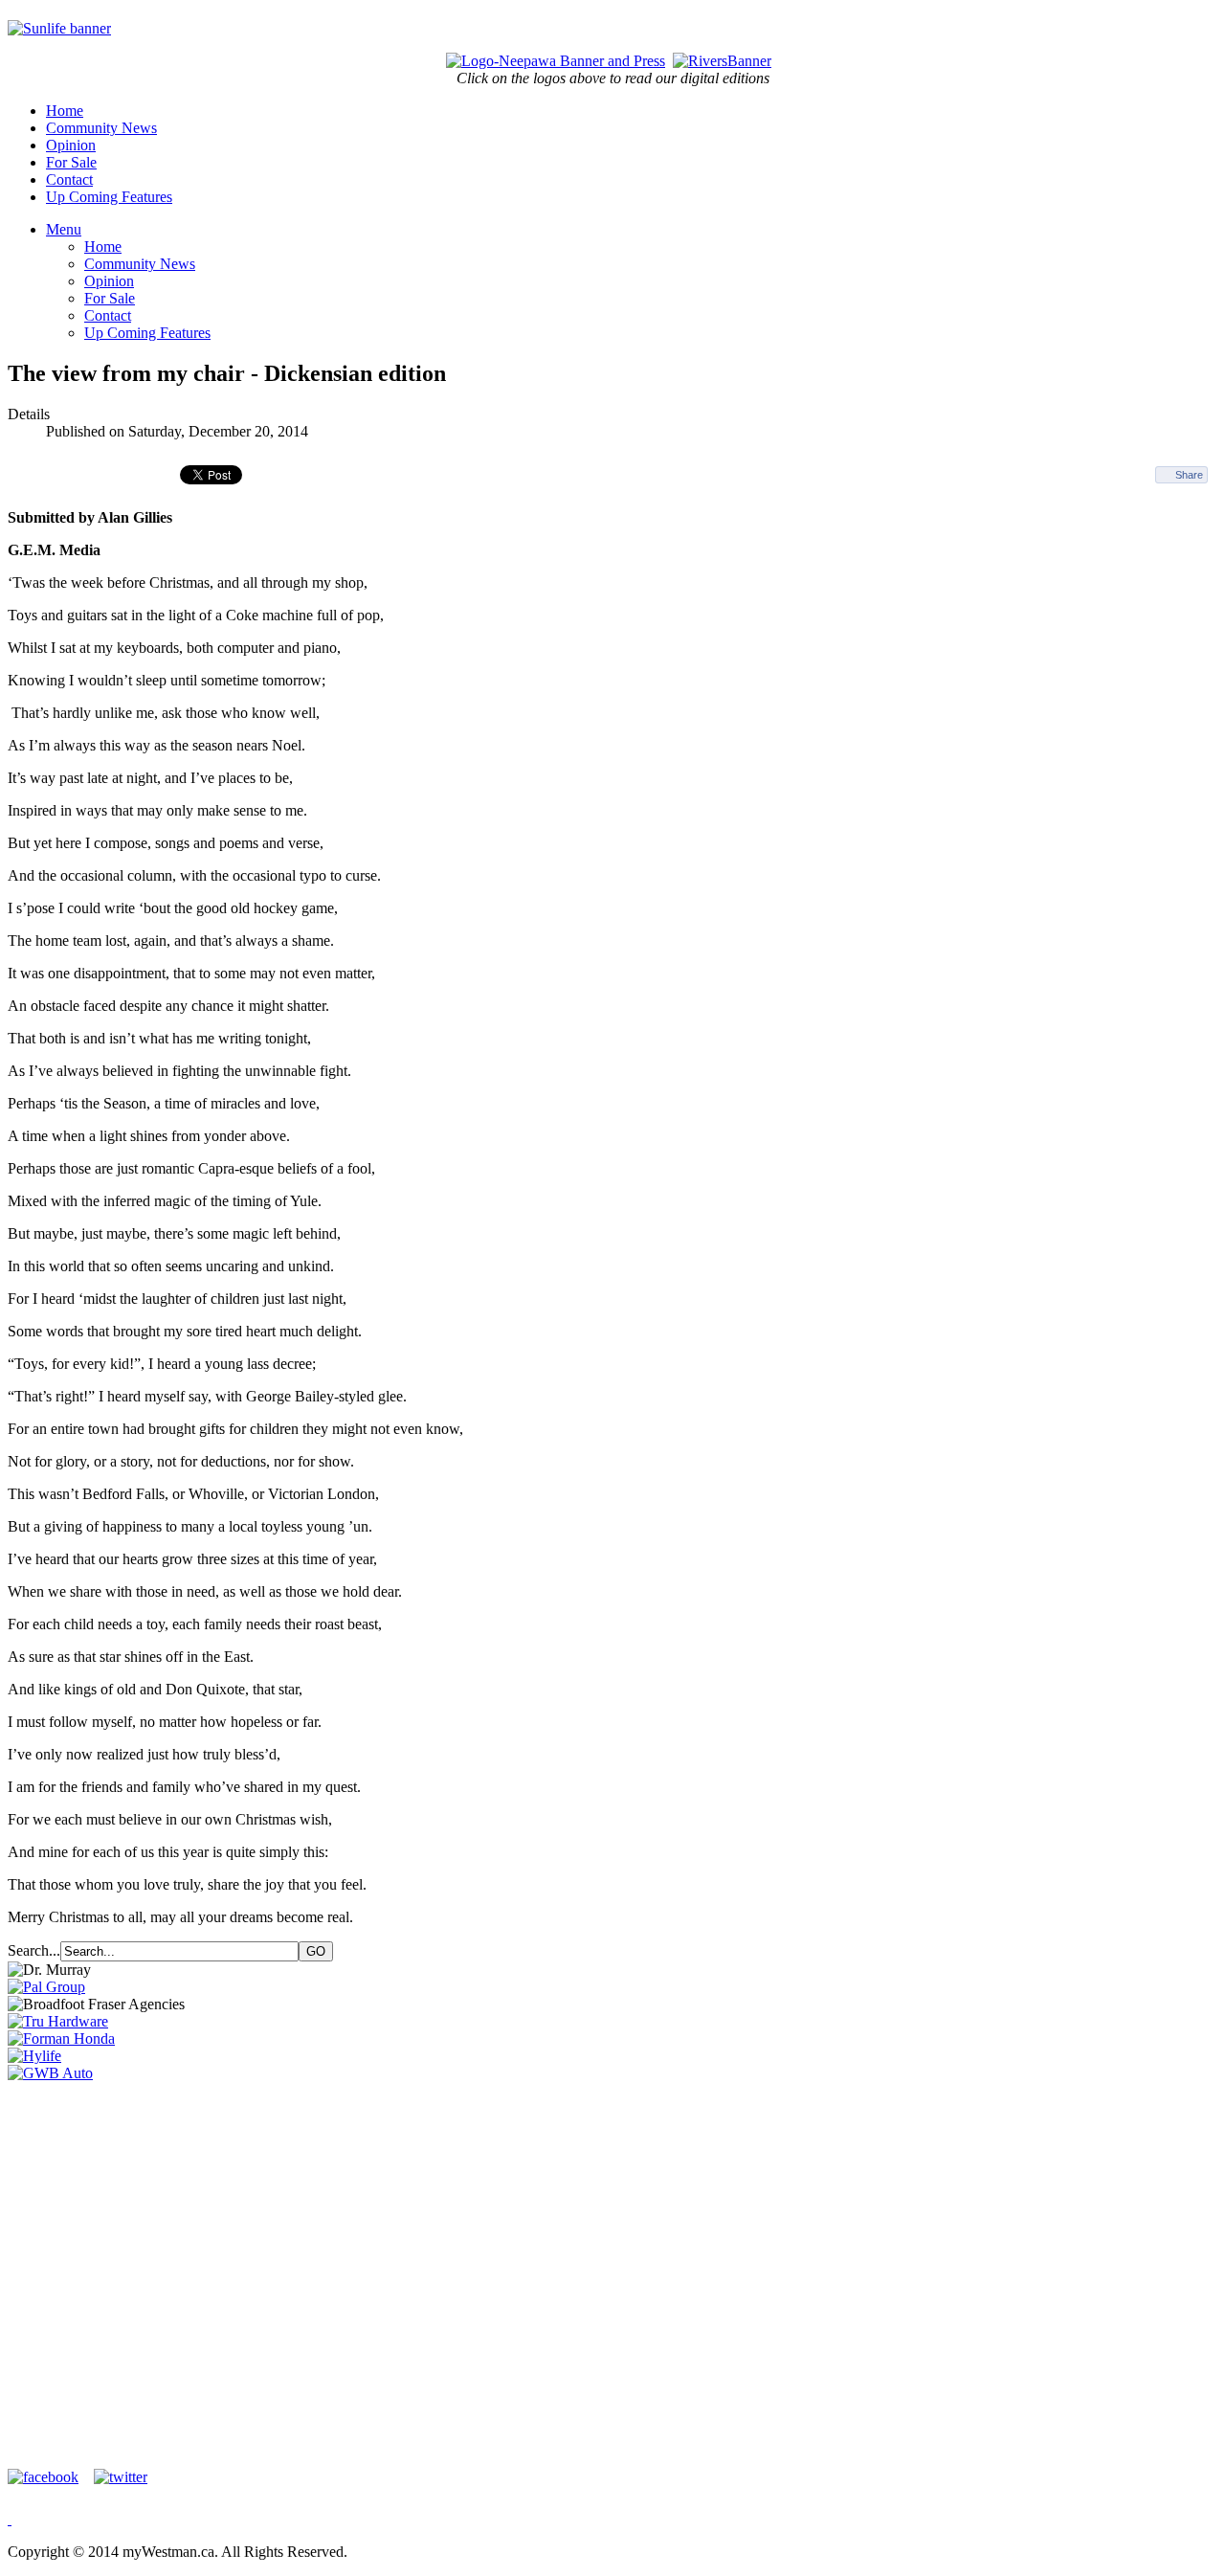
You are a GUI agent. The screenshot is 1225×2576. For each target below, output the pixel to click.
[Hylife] (34, 2056)
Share (1189, 475)
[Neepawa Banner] (556, 61)
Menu (64, 229)
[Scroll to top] (10, 2519)
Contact (69, 179)
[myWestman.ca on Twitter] (121, 2477)
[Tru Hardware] (58, 2021)
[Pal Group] (46, 1987)
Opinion (71, 145)
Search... (34, 1950)
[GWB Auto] (50, 2073)
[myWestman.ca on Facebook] (49, 2477)
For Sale (71, 162)
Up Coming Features (109, 197)
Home (65, 111)
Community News (101, 128)
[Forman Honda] (61, 2038)
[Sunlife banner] (59, 28)
